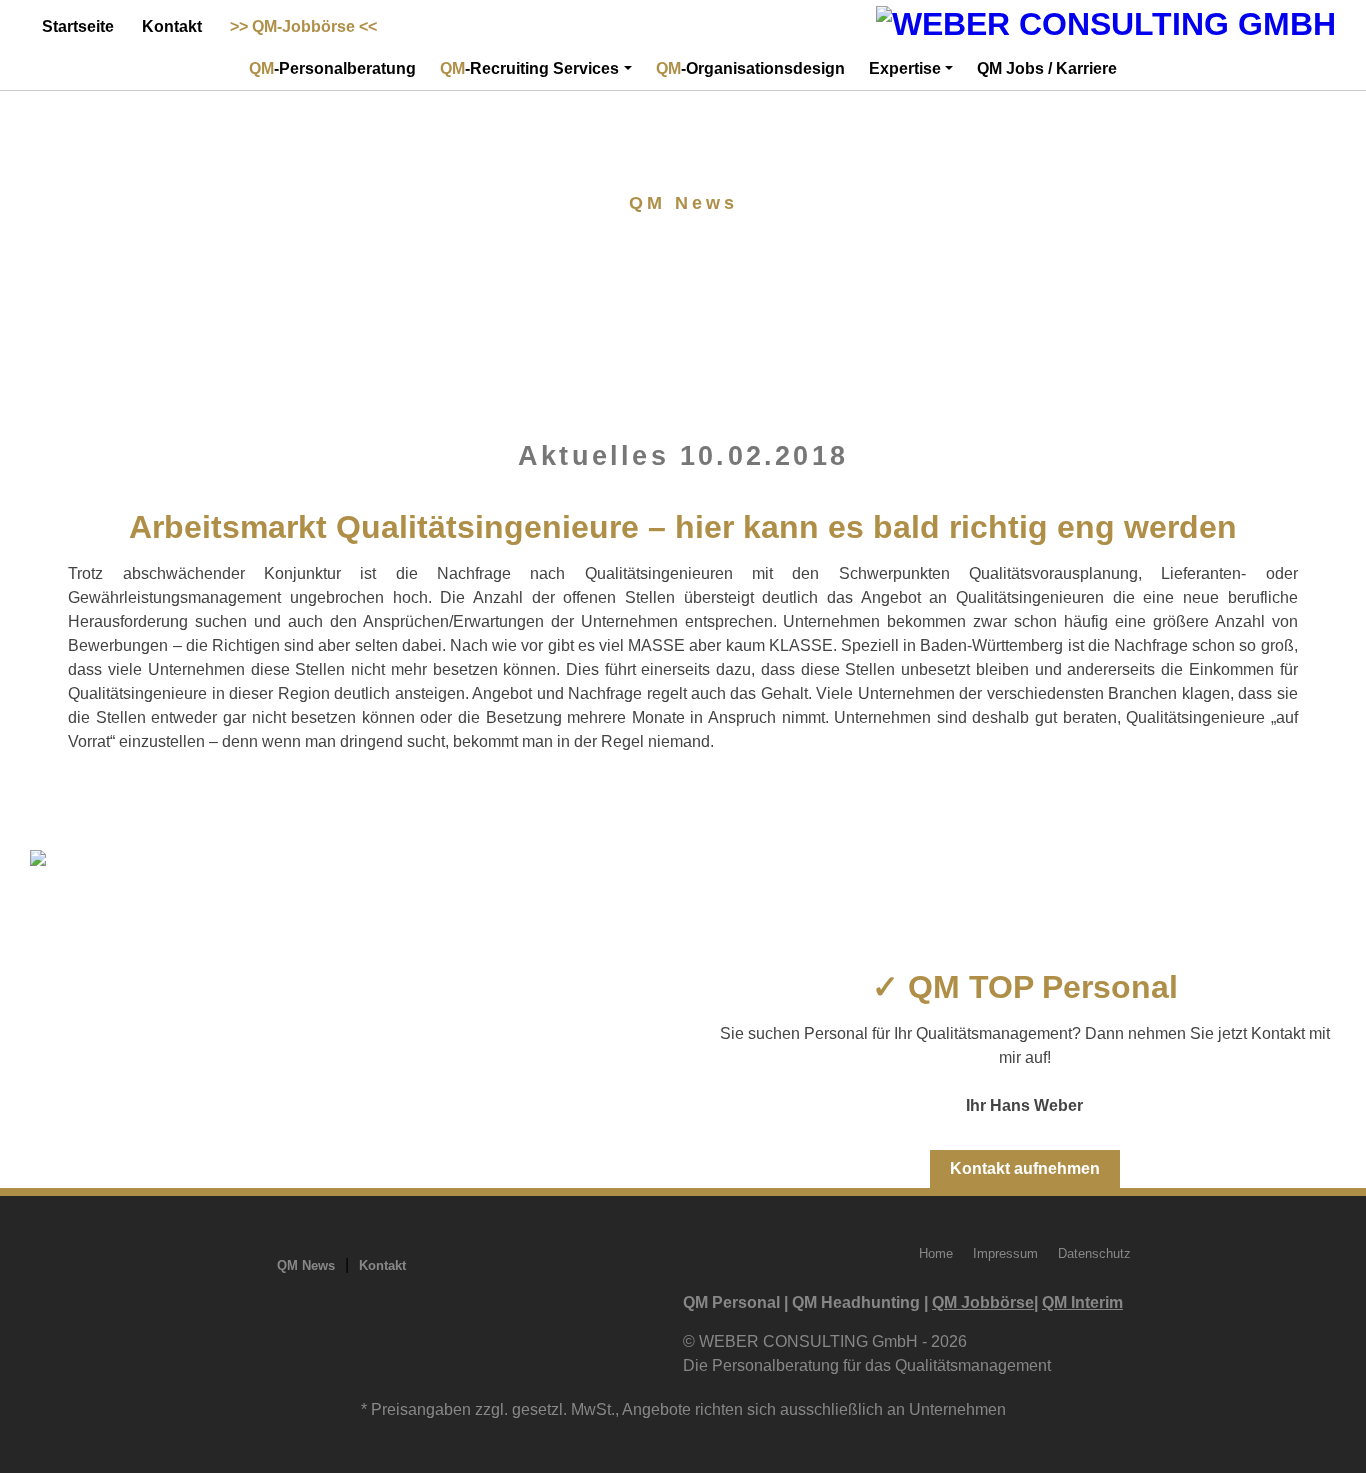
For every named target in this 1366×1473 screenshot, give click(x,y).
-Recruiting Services (529, 68)
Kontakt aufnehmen (1025, 1168)
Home (936, 1253)
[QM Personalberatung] (1106, 24)
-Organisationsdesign (750, 68)
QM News (306, 1265)
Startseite (78, 26)
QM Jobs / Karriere (1047, 68)
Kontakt (172, 26)
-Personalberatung (332, 68)
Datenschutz (1094, 1253)
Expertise (905, 68)
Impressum (1005, 1253)
